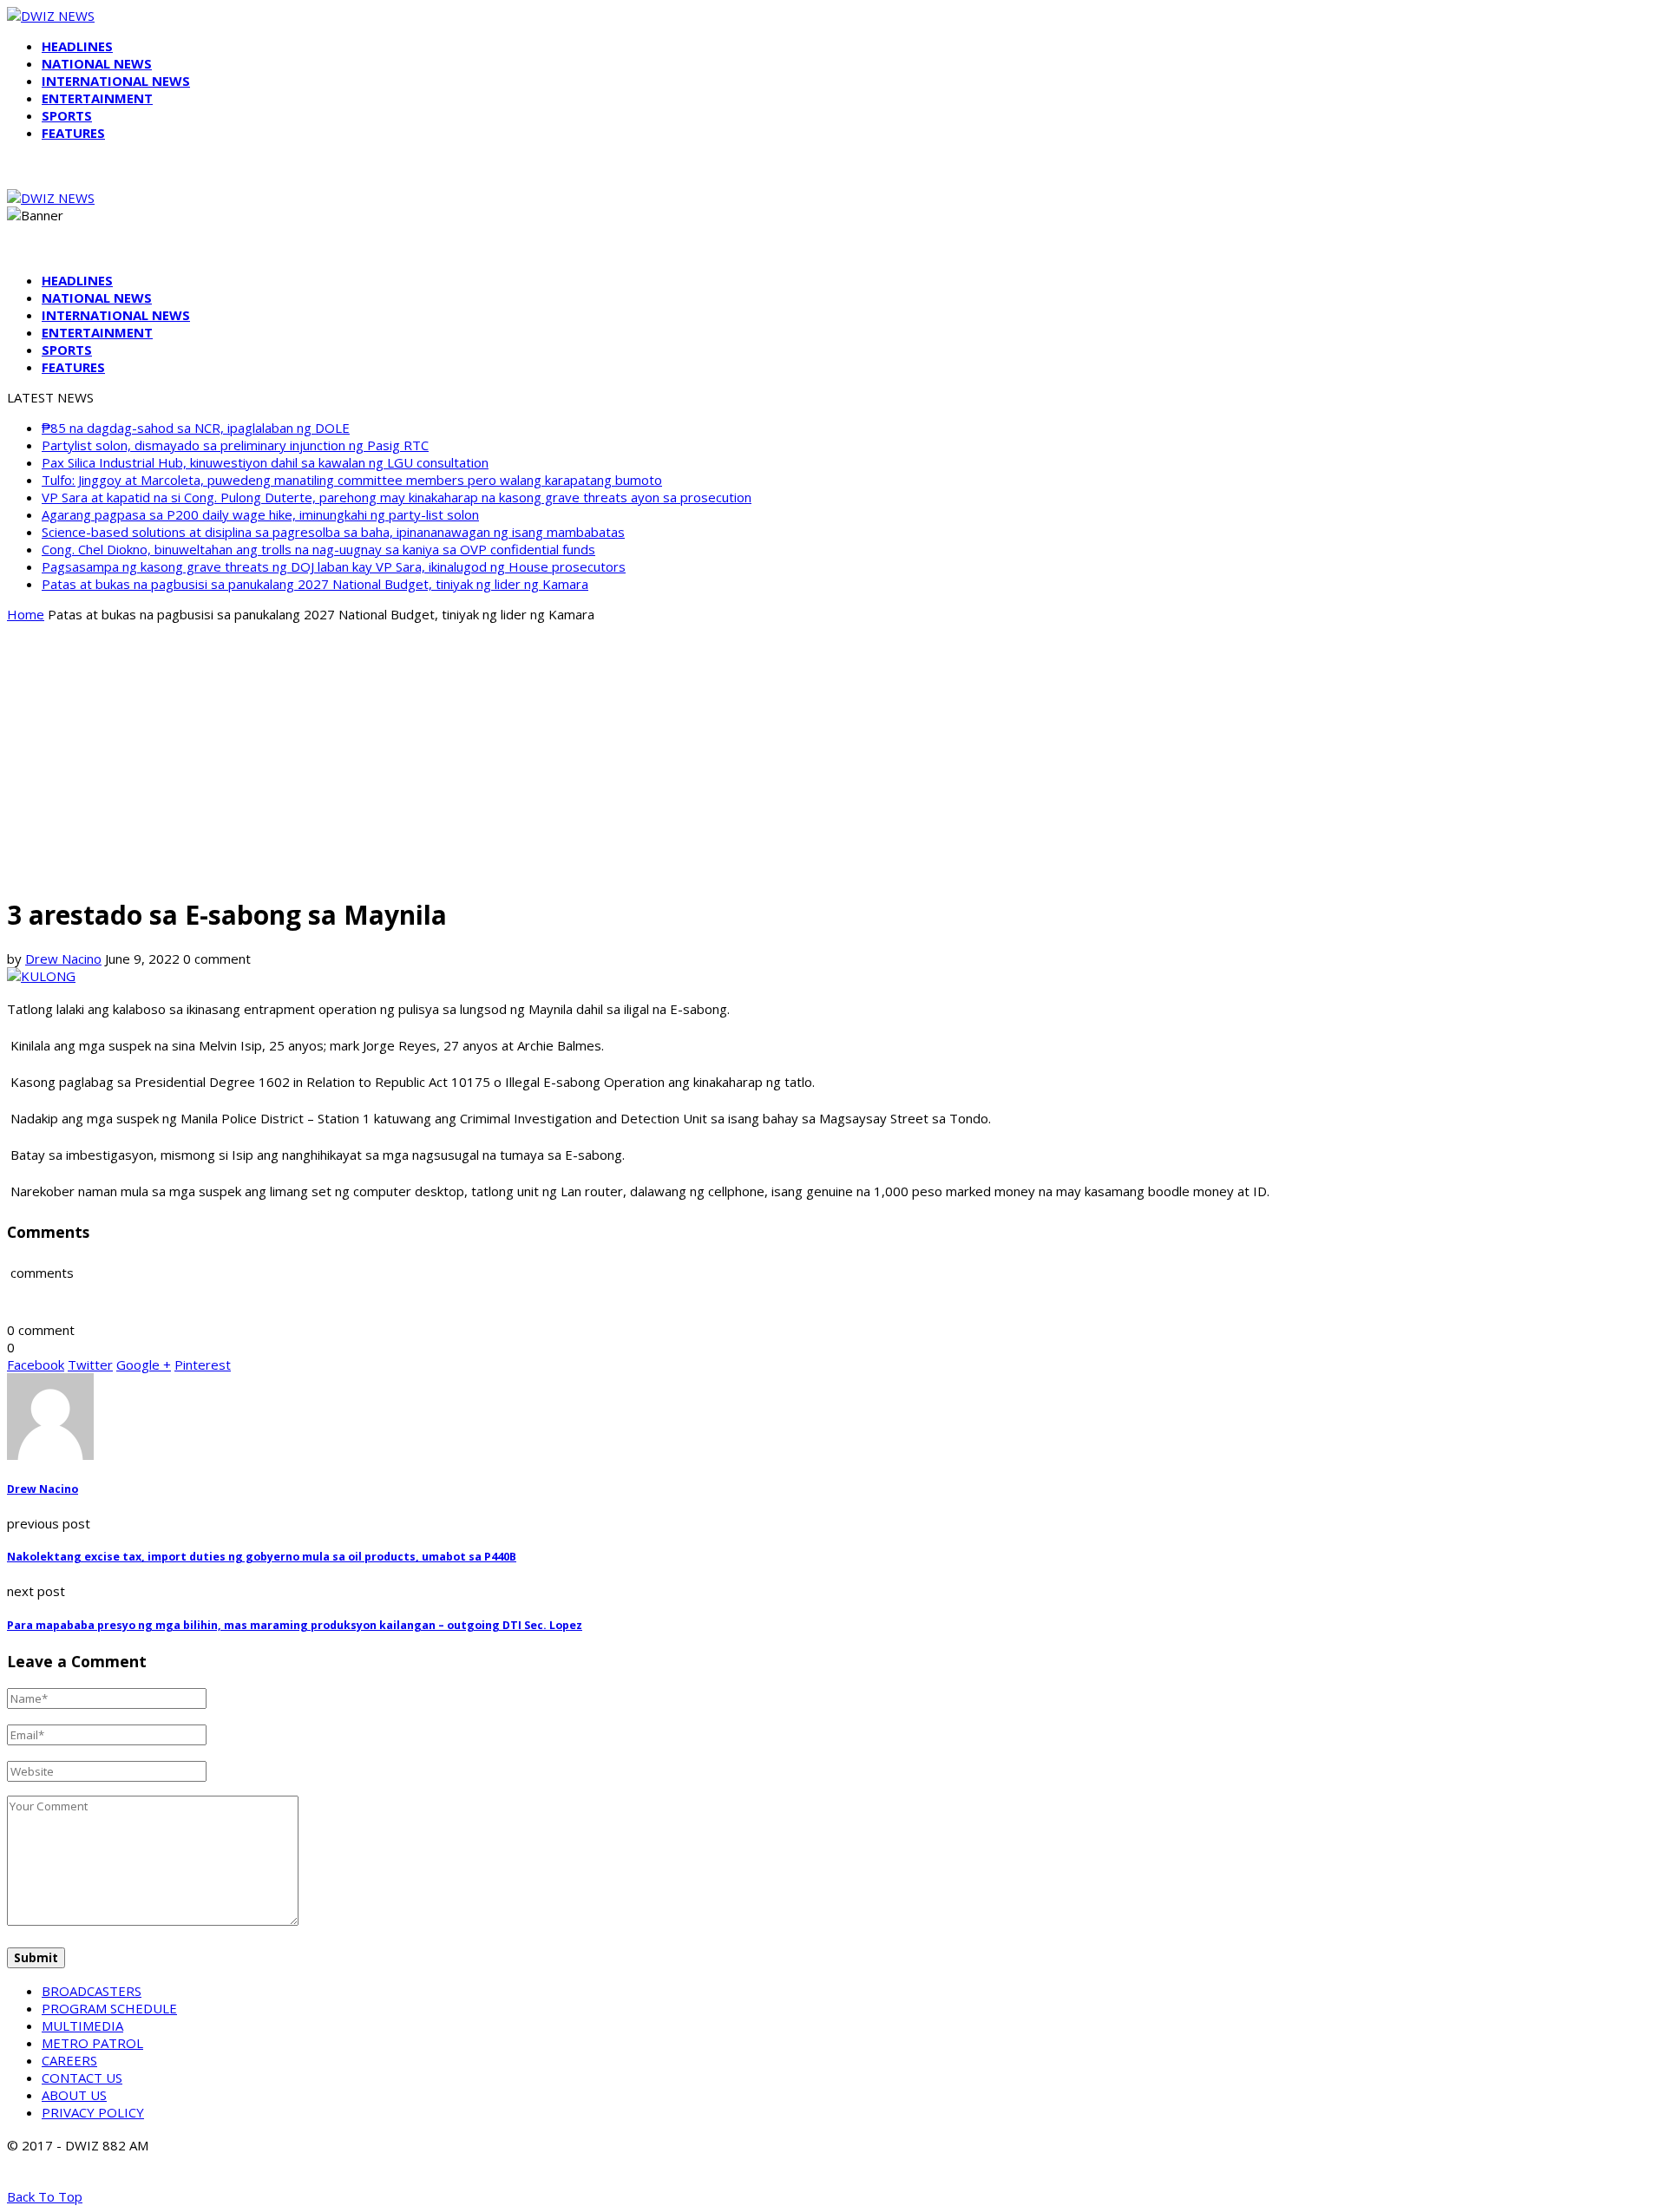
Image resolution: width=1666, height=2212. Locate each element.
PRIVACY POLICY (93, 2112)
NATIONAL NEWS (97, 63)
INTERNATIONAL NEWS (116, 81)
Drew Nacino (63, 959)
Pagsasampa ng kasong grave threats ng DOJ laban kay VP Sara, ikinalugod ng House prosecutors (334, 566)
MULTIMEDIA (82, 2025)
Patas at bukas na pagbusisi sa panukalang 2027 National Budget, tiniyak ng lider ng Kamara (315, 584)
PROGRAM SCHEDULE (109, 2008)
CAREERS (69, 2060)
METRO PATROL (92, 2043)
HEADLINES (77, 46)
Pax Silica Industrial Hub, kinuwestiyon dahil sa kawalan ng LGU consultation (265, 462)
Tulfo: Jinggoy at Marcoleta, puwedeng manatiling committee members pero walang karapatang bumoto (352, 480)
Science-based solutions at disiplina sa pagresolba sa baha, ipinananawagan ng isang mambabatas (333, 532)
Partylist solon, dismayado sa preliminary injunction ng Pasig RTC (235, 445)
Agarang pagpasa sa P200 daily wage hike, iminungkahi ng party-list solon (260, 514)
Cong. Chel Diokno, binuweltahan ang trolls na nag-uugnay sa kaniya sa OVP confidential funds (318, 549)
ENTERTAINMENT (97, 98)
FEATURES (73, 133)
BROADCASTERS (92, 1991)
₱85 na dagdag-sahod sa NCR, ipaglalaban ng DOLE (196, 428)
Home (26, 614)
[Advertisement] (833, 758)
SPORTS (67, 115)
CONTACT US (82, 2078)
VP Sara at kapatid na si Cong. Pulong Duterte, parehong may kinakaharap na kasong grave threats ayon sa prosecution (397, 497)
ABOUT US (74, 2095)
